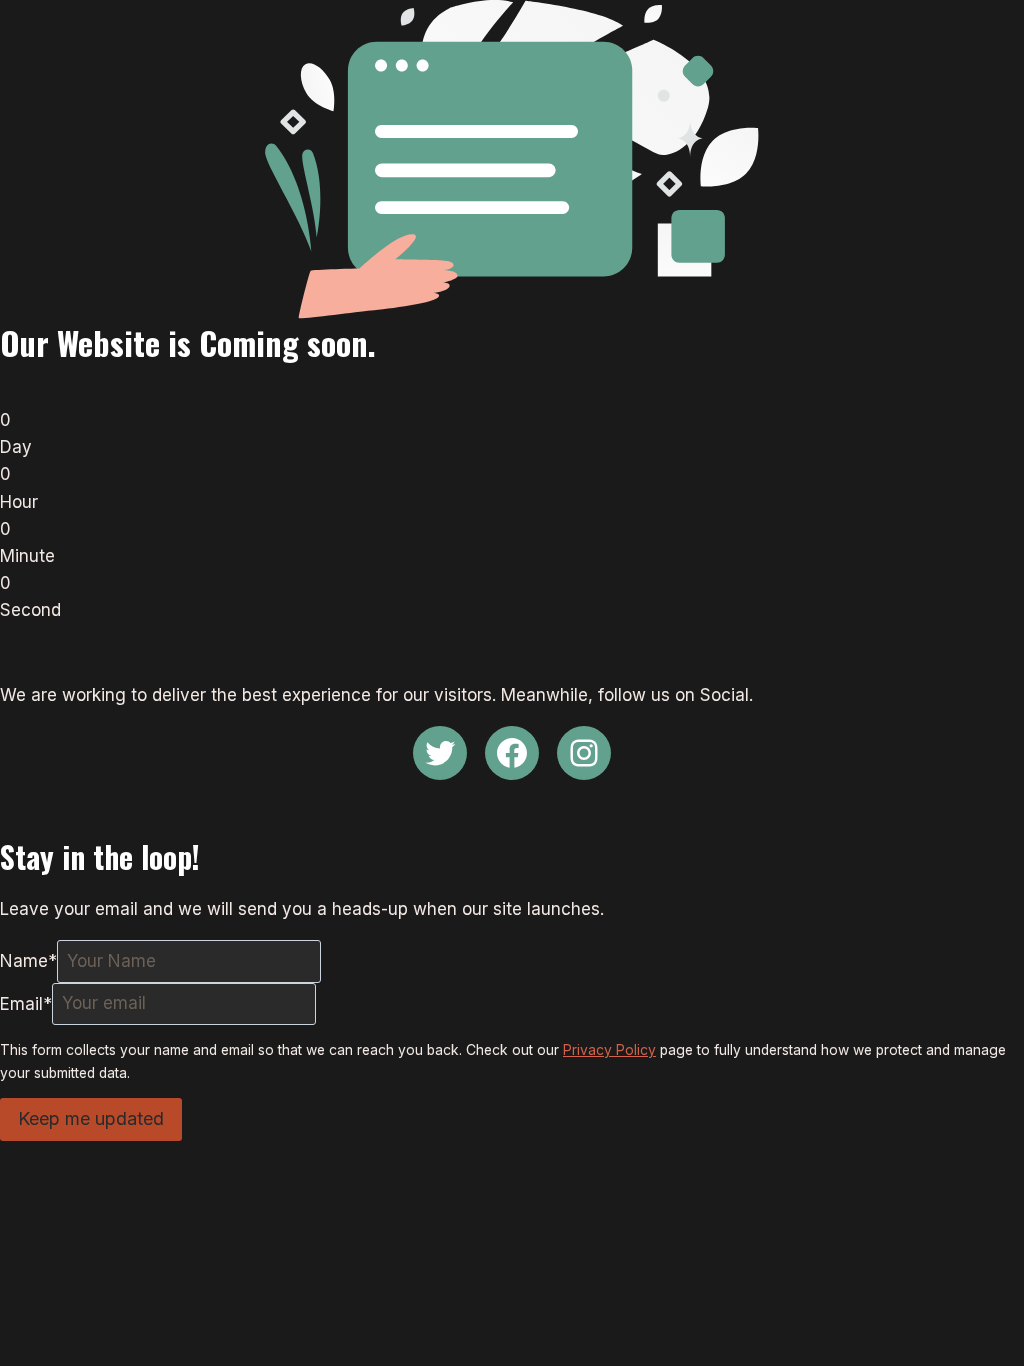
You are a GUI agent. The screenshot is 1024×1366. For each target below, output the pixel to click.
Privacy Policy (609, 1050)
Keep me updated (91, 1118)
